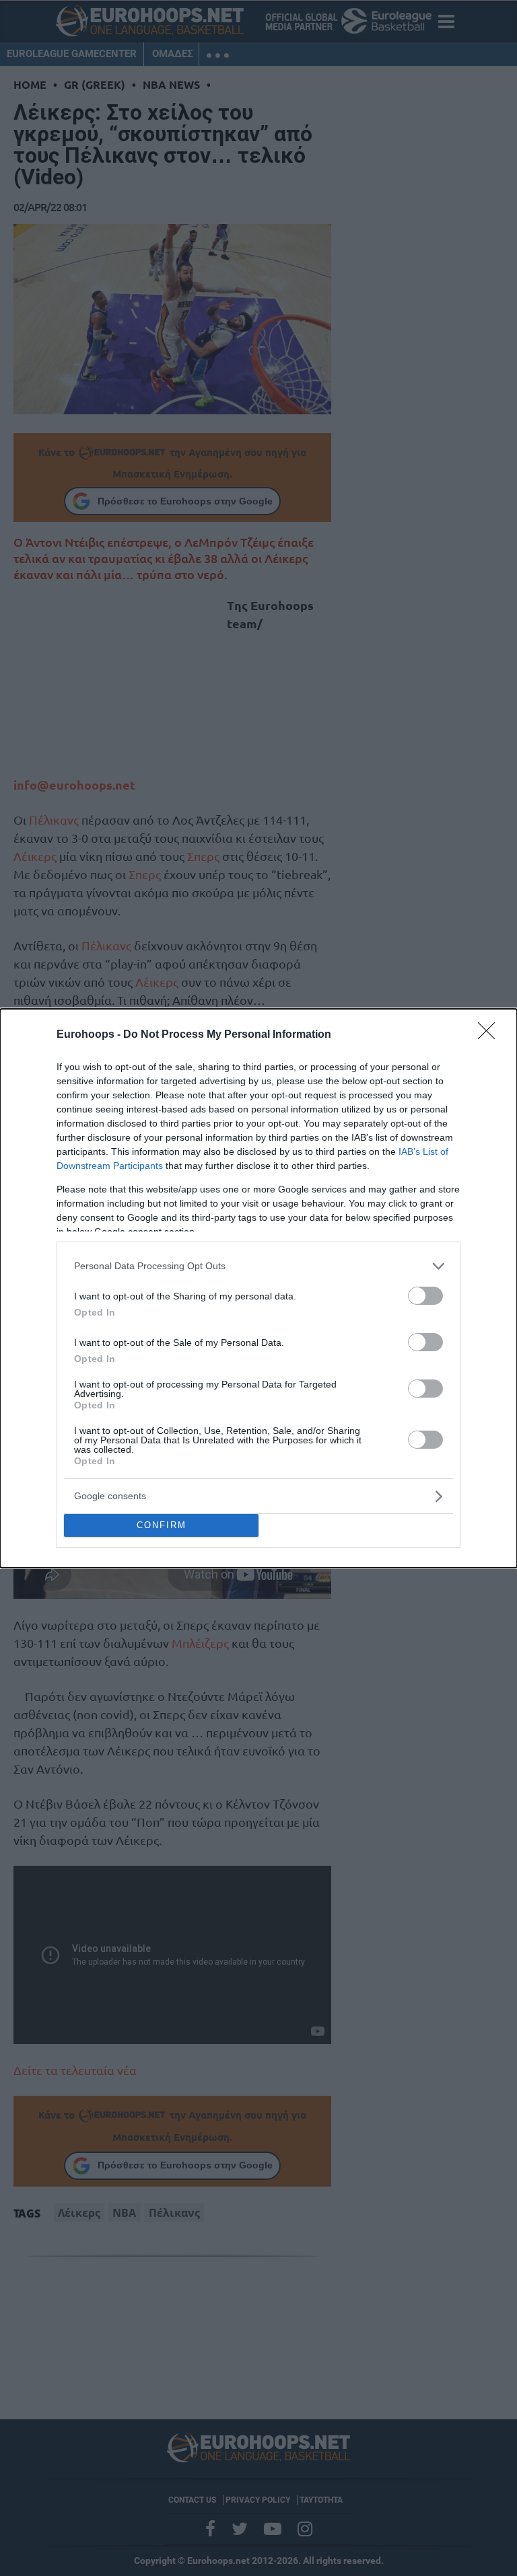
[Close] (491, 1035)
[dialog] (258, 1288)
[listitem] (258, 1266)
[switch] (425, 1296)
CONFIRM (162, 1525)
